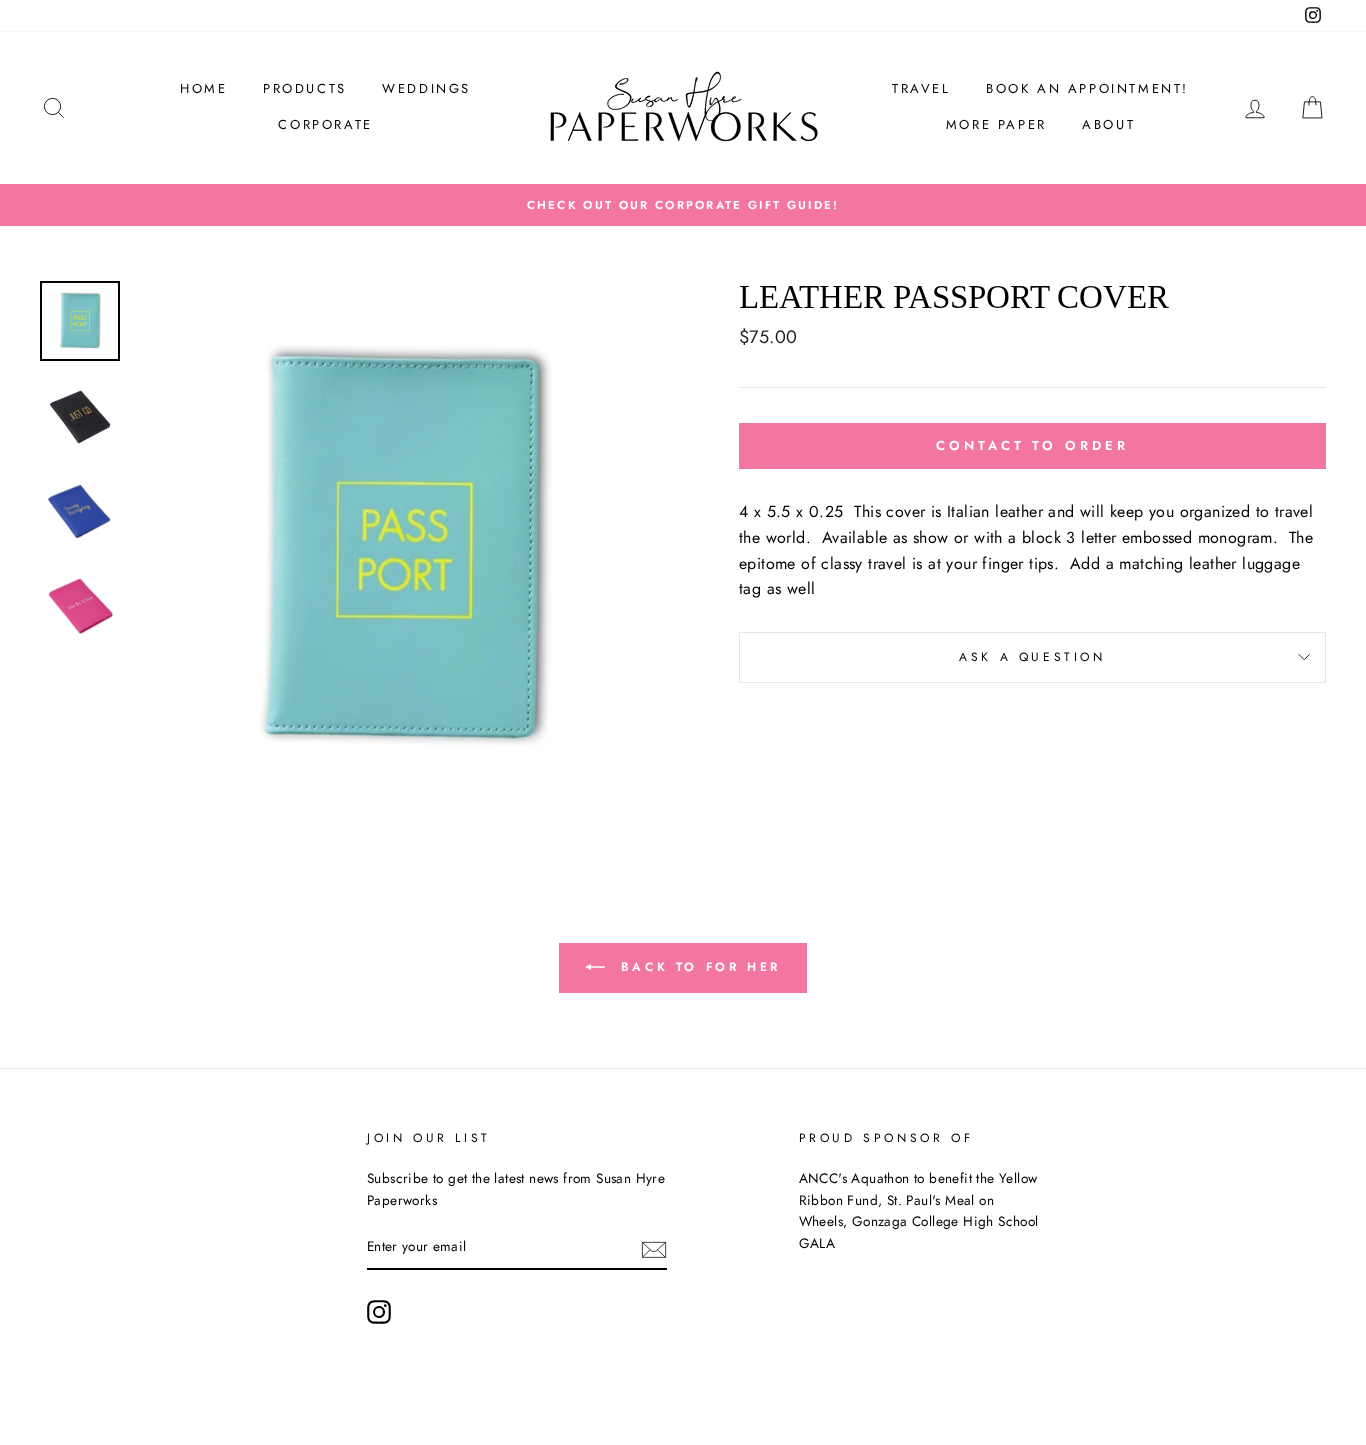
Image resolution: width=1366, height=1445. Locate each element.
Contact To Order (1032, 445)
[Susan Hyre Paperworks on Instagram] (379, 1312)
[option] (683, 205)
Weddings (426, 88)
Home (203, 88)
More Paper (996, 124)
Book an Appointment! (1087, 88)
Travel (921, 88)
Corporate (325, 124)
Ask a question (1032, 657)
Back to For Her (697, 967)
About (1108, 124)
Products (305, 88)
